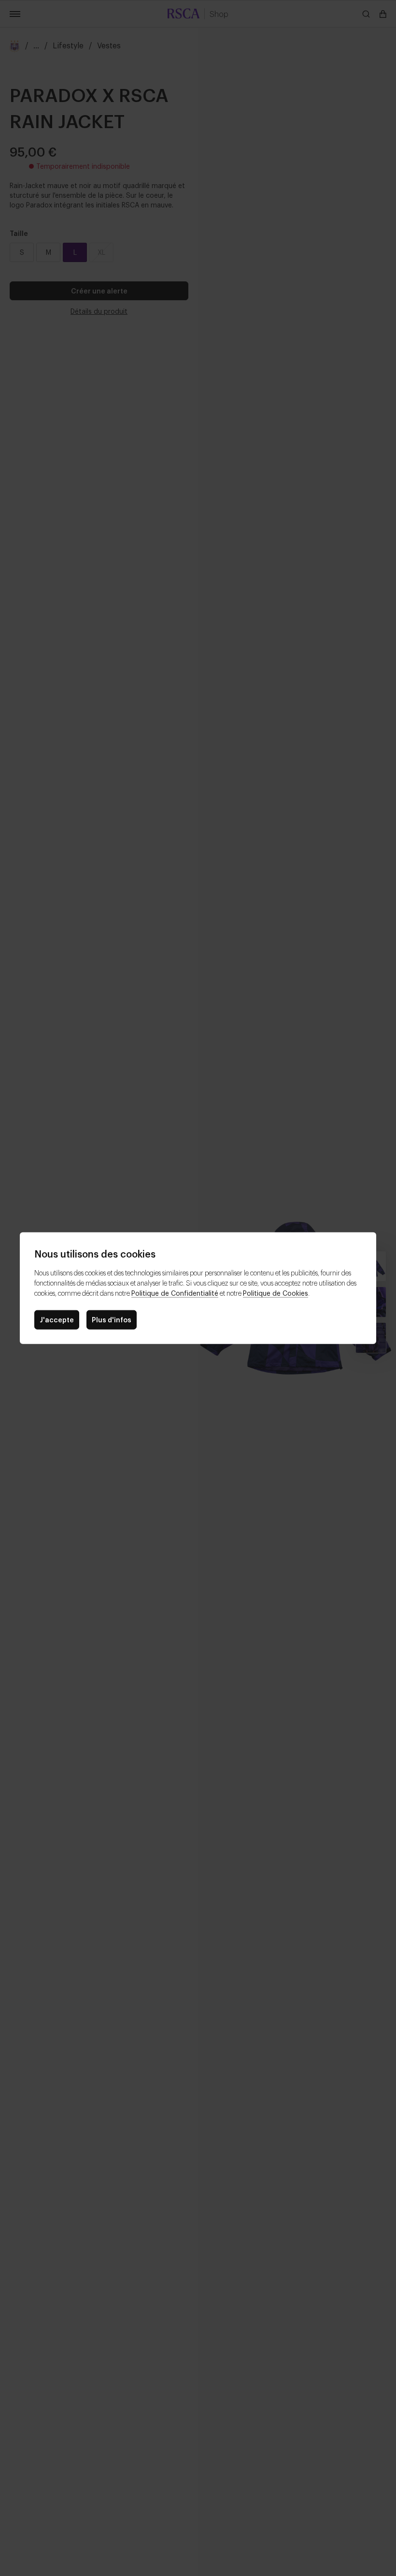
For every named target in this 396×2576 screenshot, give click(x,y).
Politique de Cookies (276, 1293)
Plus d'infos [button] (112, 1319)
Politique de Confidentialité (175, 1293)
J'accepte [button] (57, 1319)
